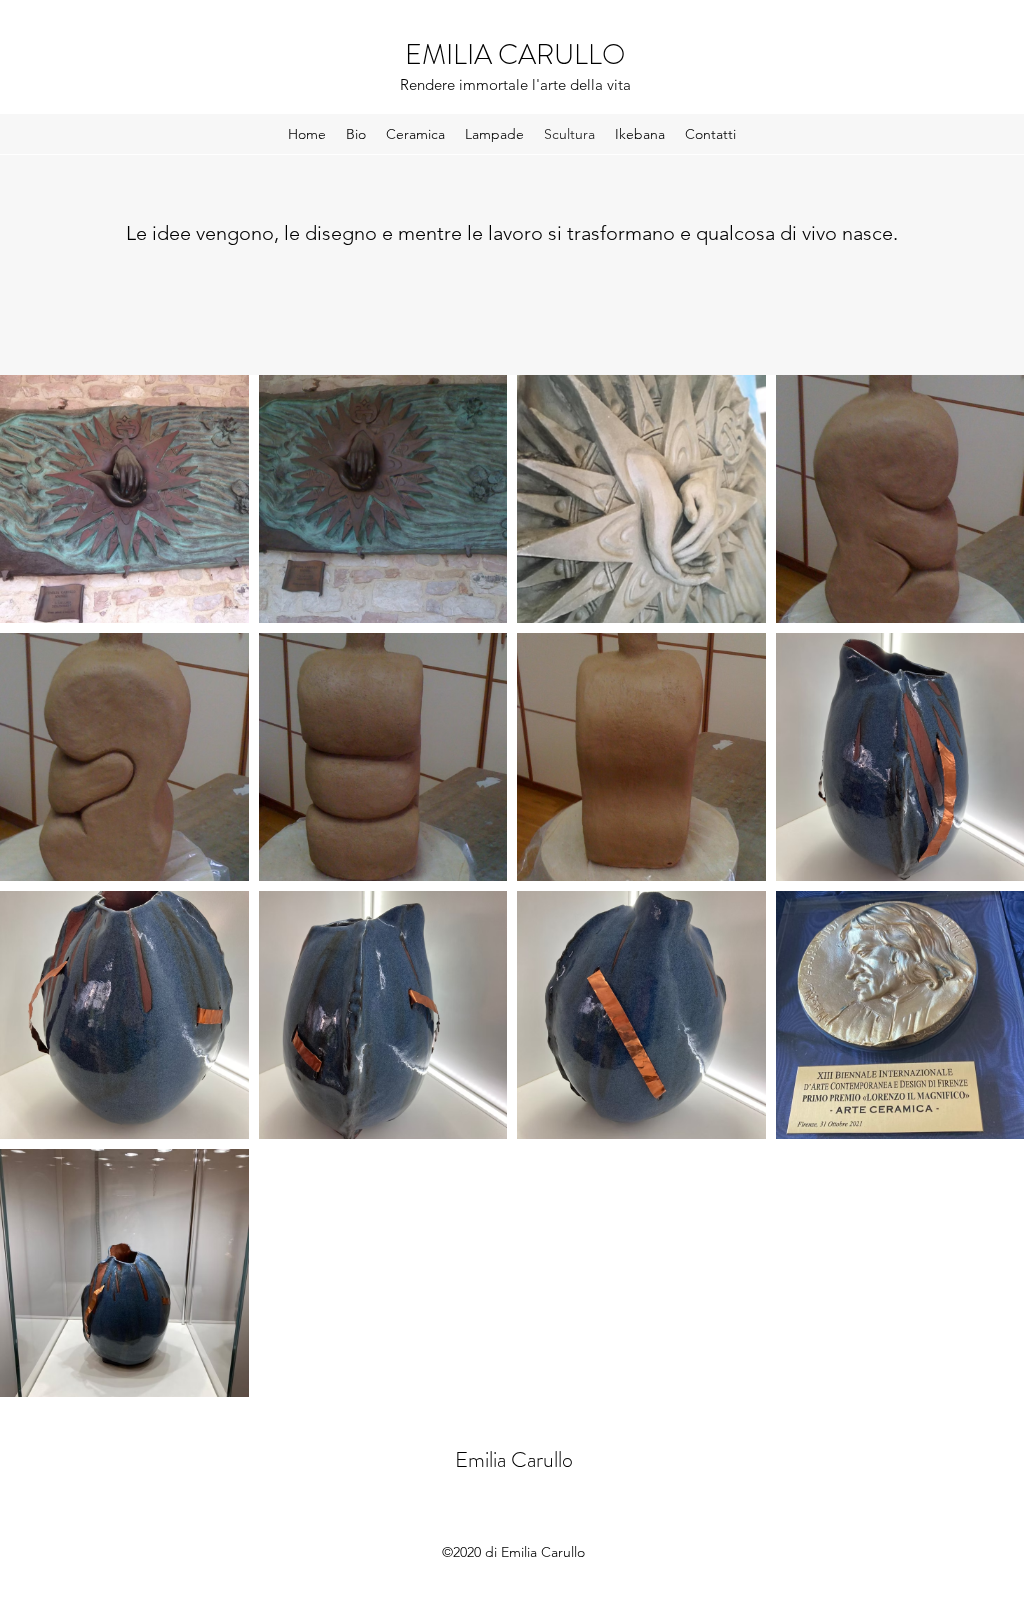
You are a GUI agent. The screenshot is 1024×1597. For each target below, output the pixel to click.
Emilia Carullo (514, 1459)
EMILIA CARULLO (515, 55)
